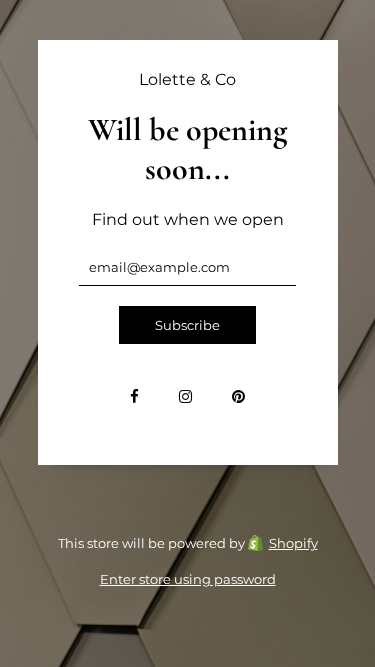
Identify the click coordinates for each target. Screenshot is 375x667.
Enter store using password (188, 579)
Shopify (293, 543)
